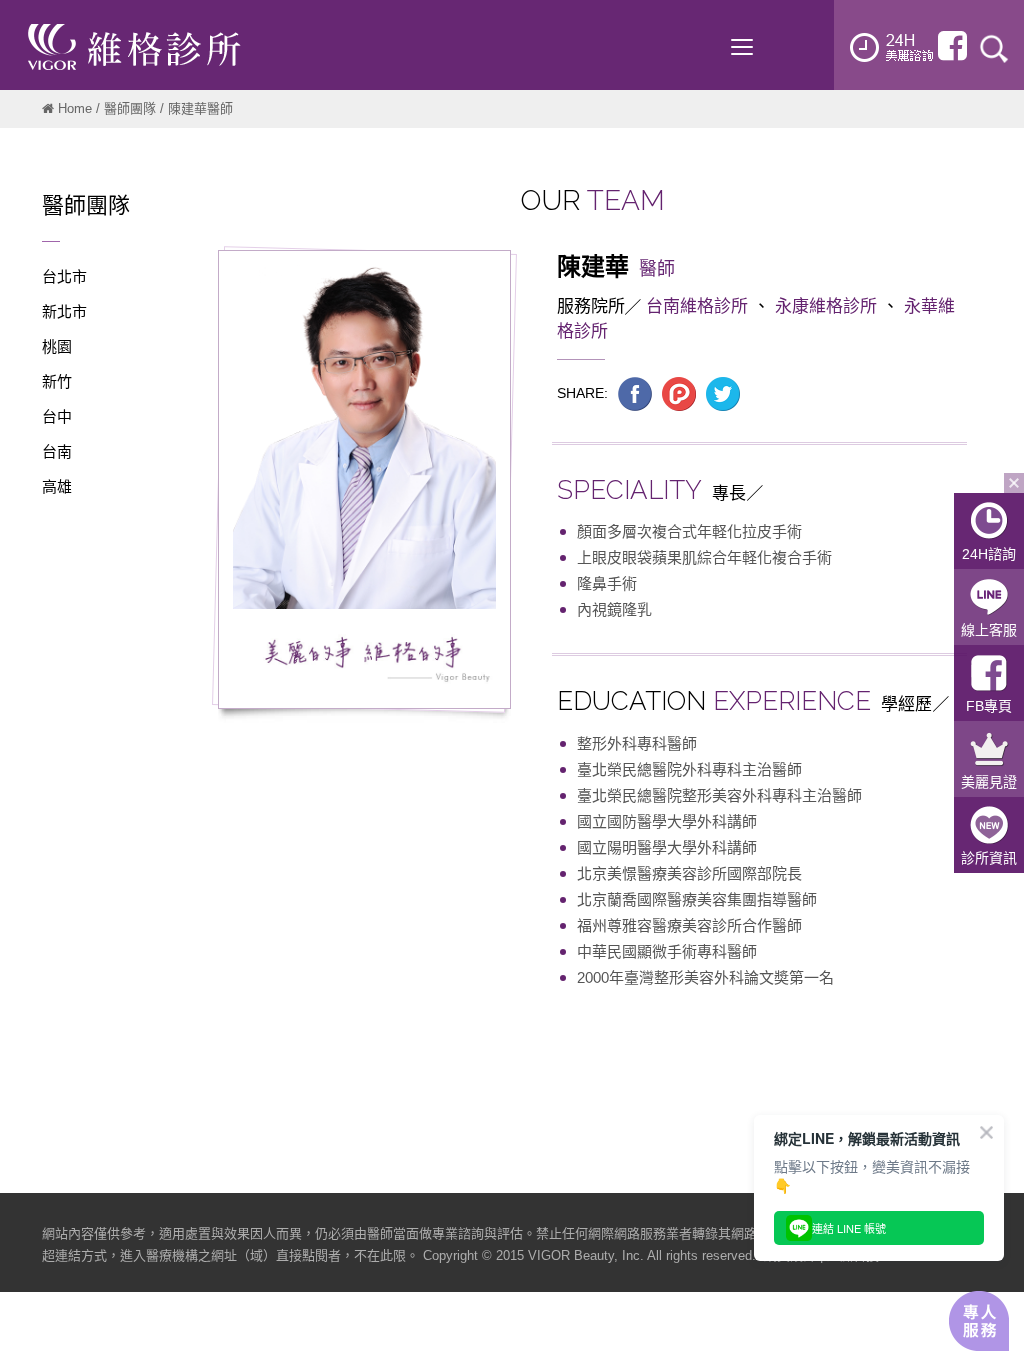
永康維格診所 (826, 306)
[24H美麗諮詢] (892, 47)
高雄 (57, 486)
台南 (57, 451)
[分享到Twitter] (723, 393)
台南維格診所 (697, 306)
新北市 (64, 311)
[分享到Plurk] (679, 393)
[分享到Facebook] (635, 393)
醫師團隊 (130, 108)
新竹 (57, 381)
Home (75, 108)
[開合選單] (1014, 483)
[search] (994, 47)
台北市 (64, 276)
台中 (57, 416)
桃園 (57, 346)
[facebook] (952, 46)
